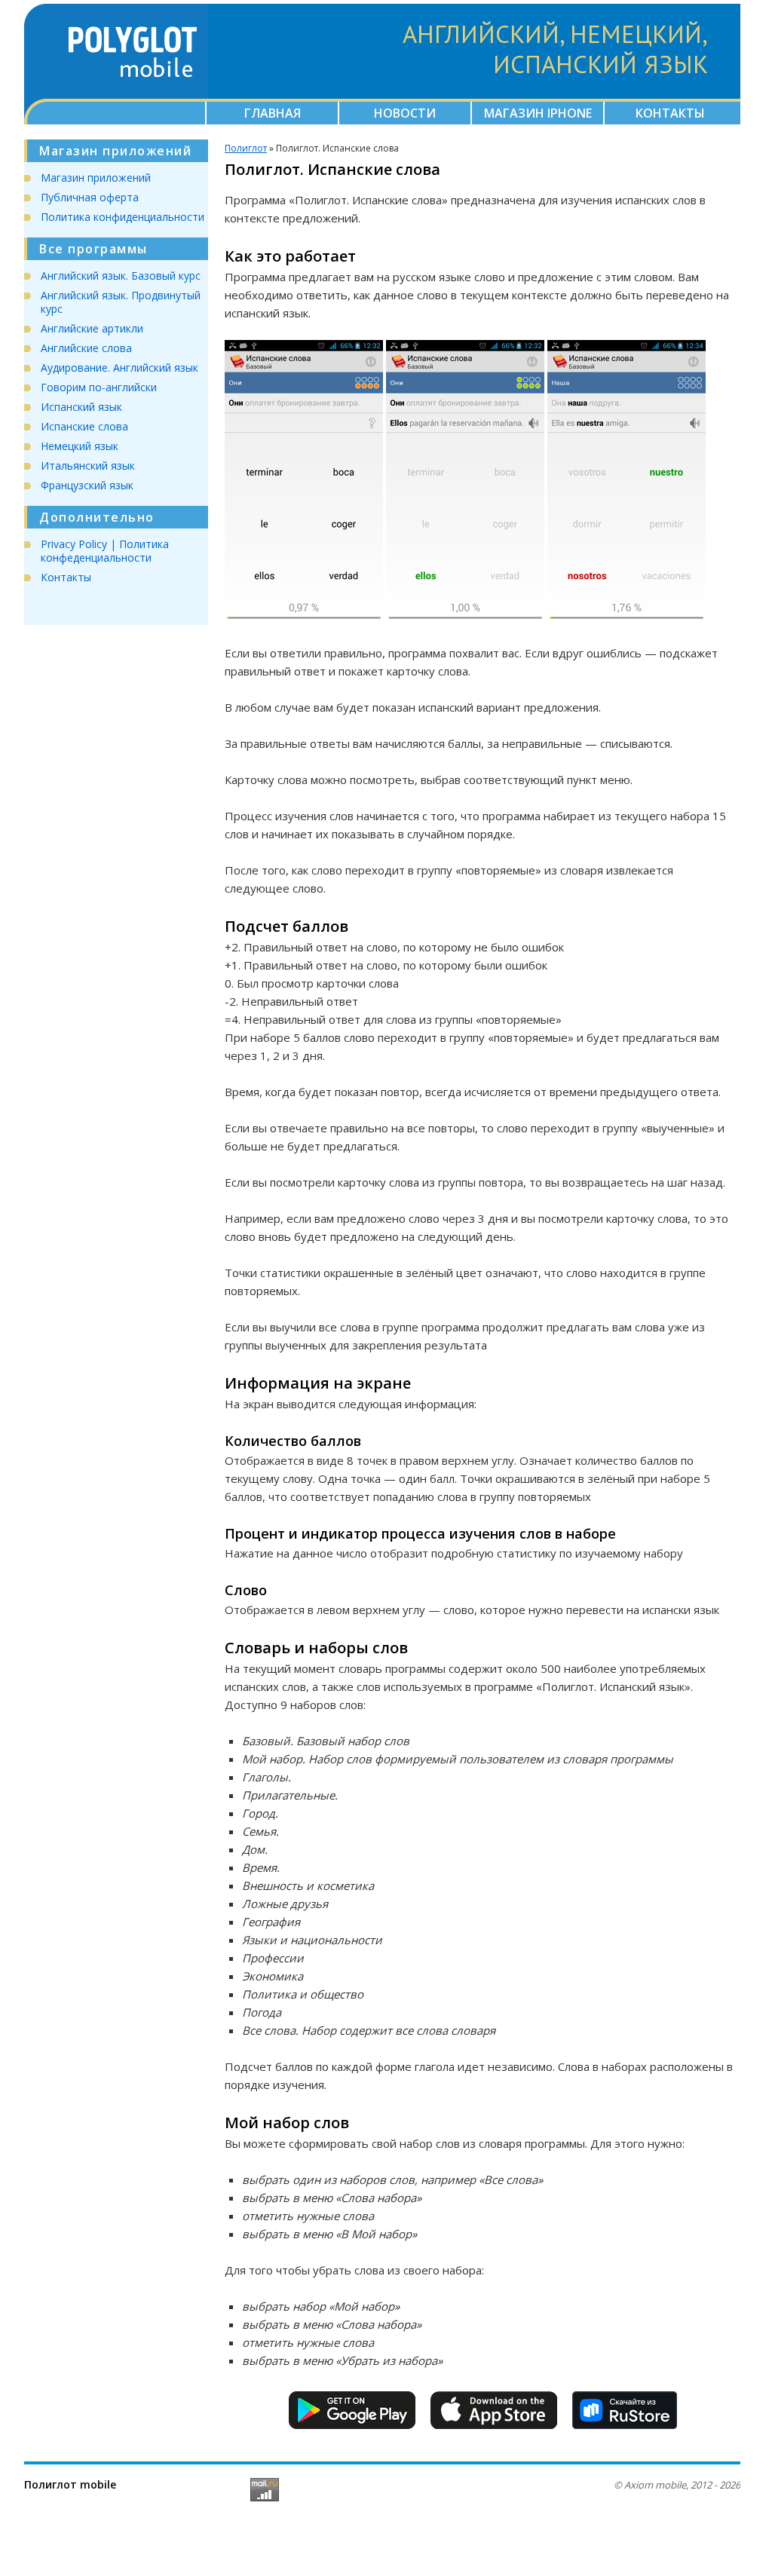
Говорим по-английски (99, 387)
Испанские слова (84, 426)
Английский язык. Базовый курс (121, 276)
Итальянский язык (88, 466)
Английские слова (86, 348)
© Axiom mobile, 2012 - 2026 (677, 2485)
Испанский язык (81, 407)
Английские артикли (92, 328)
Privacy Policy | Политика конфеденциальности (105, 551)
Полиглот (246, 148)
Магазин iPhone (538, 113)
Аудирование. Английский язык (119, 368)
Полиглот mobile (70, 2484)
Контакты (670, 113)
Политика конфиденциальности (123, 217)
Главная (273, 113)
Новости (405, 113)
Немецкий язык (80, 446)
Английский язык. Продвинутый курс (121, 302)
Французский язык (87, 485)
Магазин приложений (96, 178)
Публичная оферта (90, 197)
